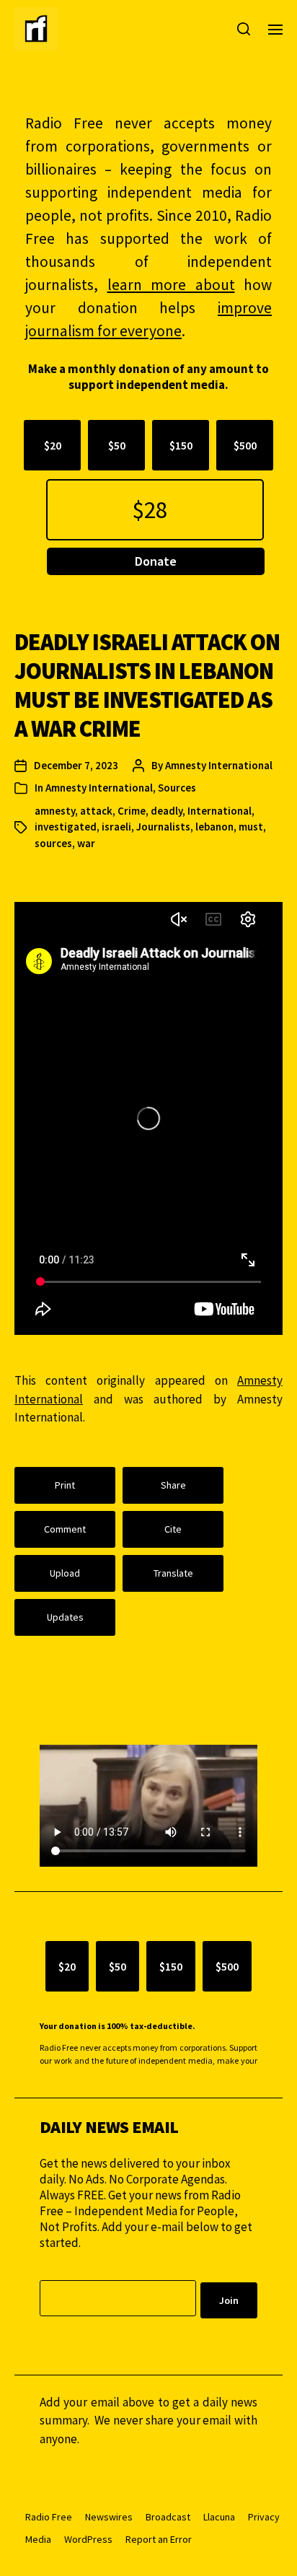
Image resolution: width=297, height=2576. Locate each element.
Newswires (109, 2517)
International (220, 811)
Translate (173, 1573)
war (86, 843)
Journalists (163, 827)
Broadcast (168, 2517)
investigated (66, 827)
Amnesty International (219, 765)
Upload (65, 1573)
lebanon (214, 827)
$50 (117, 445)
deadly (167, 811)
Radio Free (49, 2517)
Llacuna (219, 2517)
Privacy (264, 2517)
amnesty (55, 811)
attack (96, 811)
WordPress (88, 2539)
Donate (156, 561)
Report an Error (159, 2539)
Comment (65, 1529)
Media (38, 2539)
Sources (177, 788)
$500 (245, 445)
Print (65, 1485)
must (251, 827)
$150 (181, 445)
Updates (65, 1617)
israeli (116, 827)
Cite (173, 1529)
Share (173, 1485)
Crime (132, 811)
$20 (53, 445)
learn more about (171, 285)
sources (53, 843)
